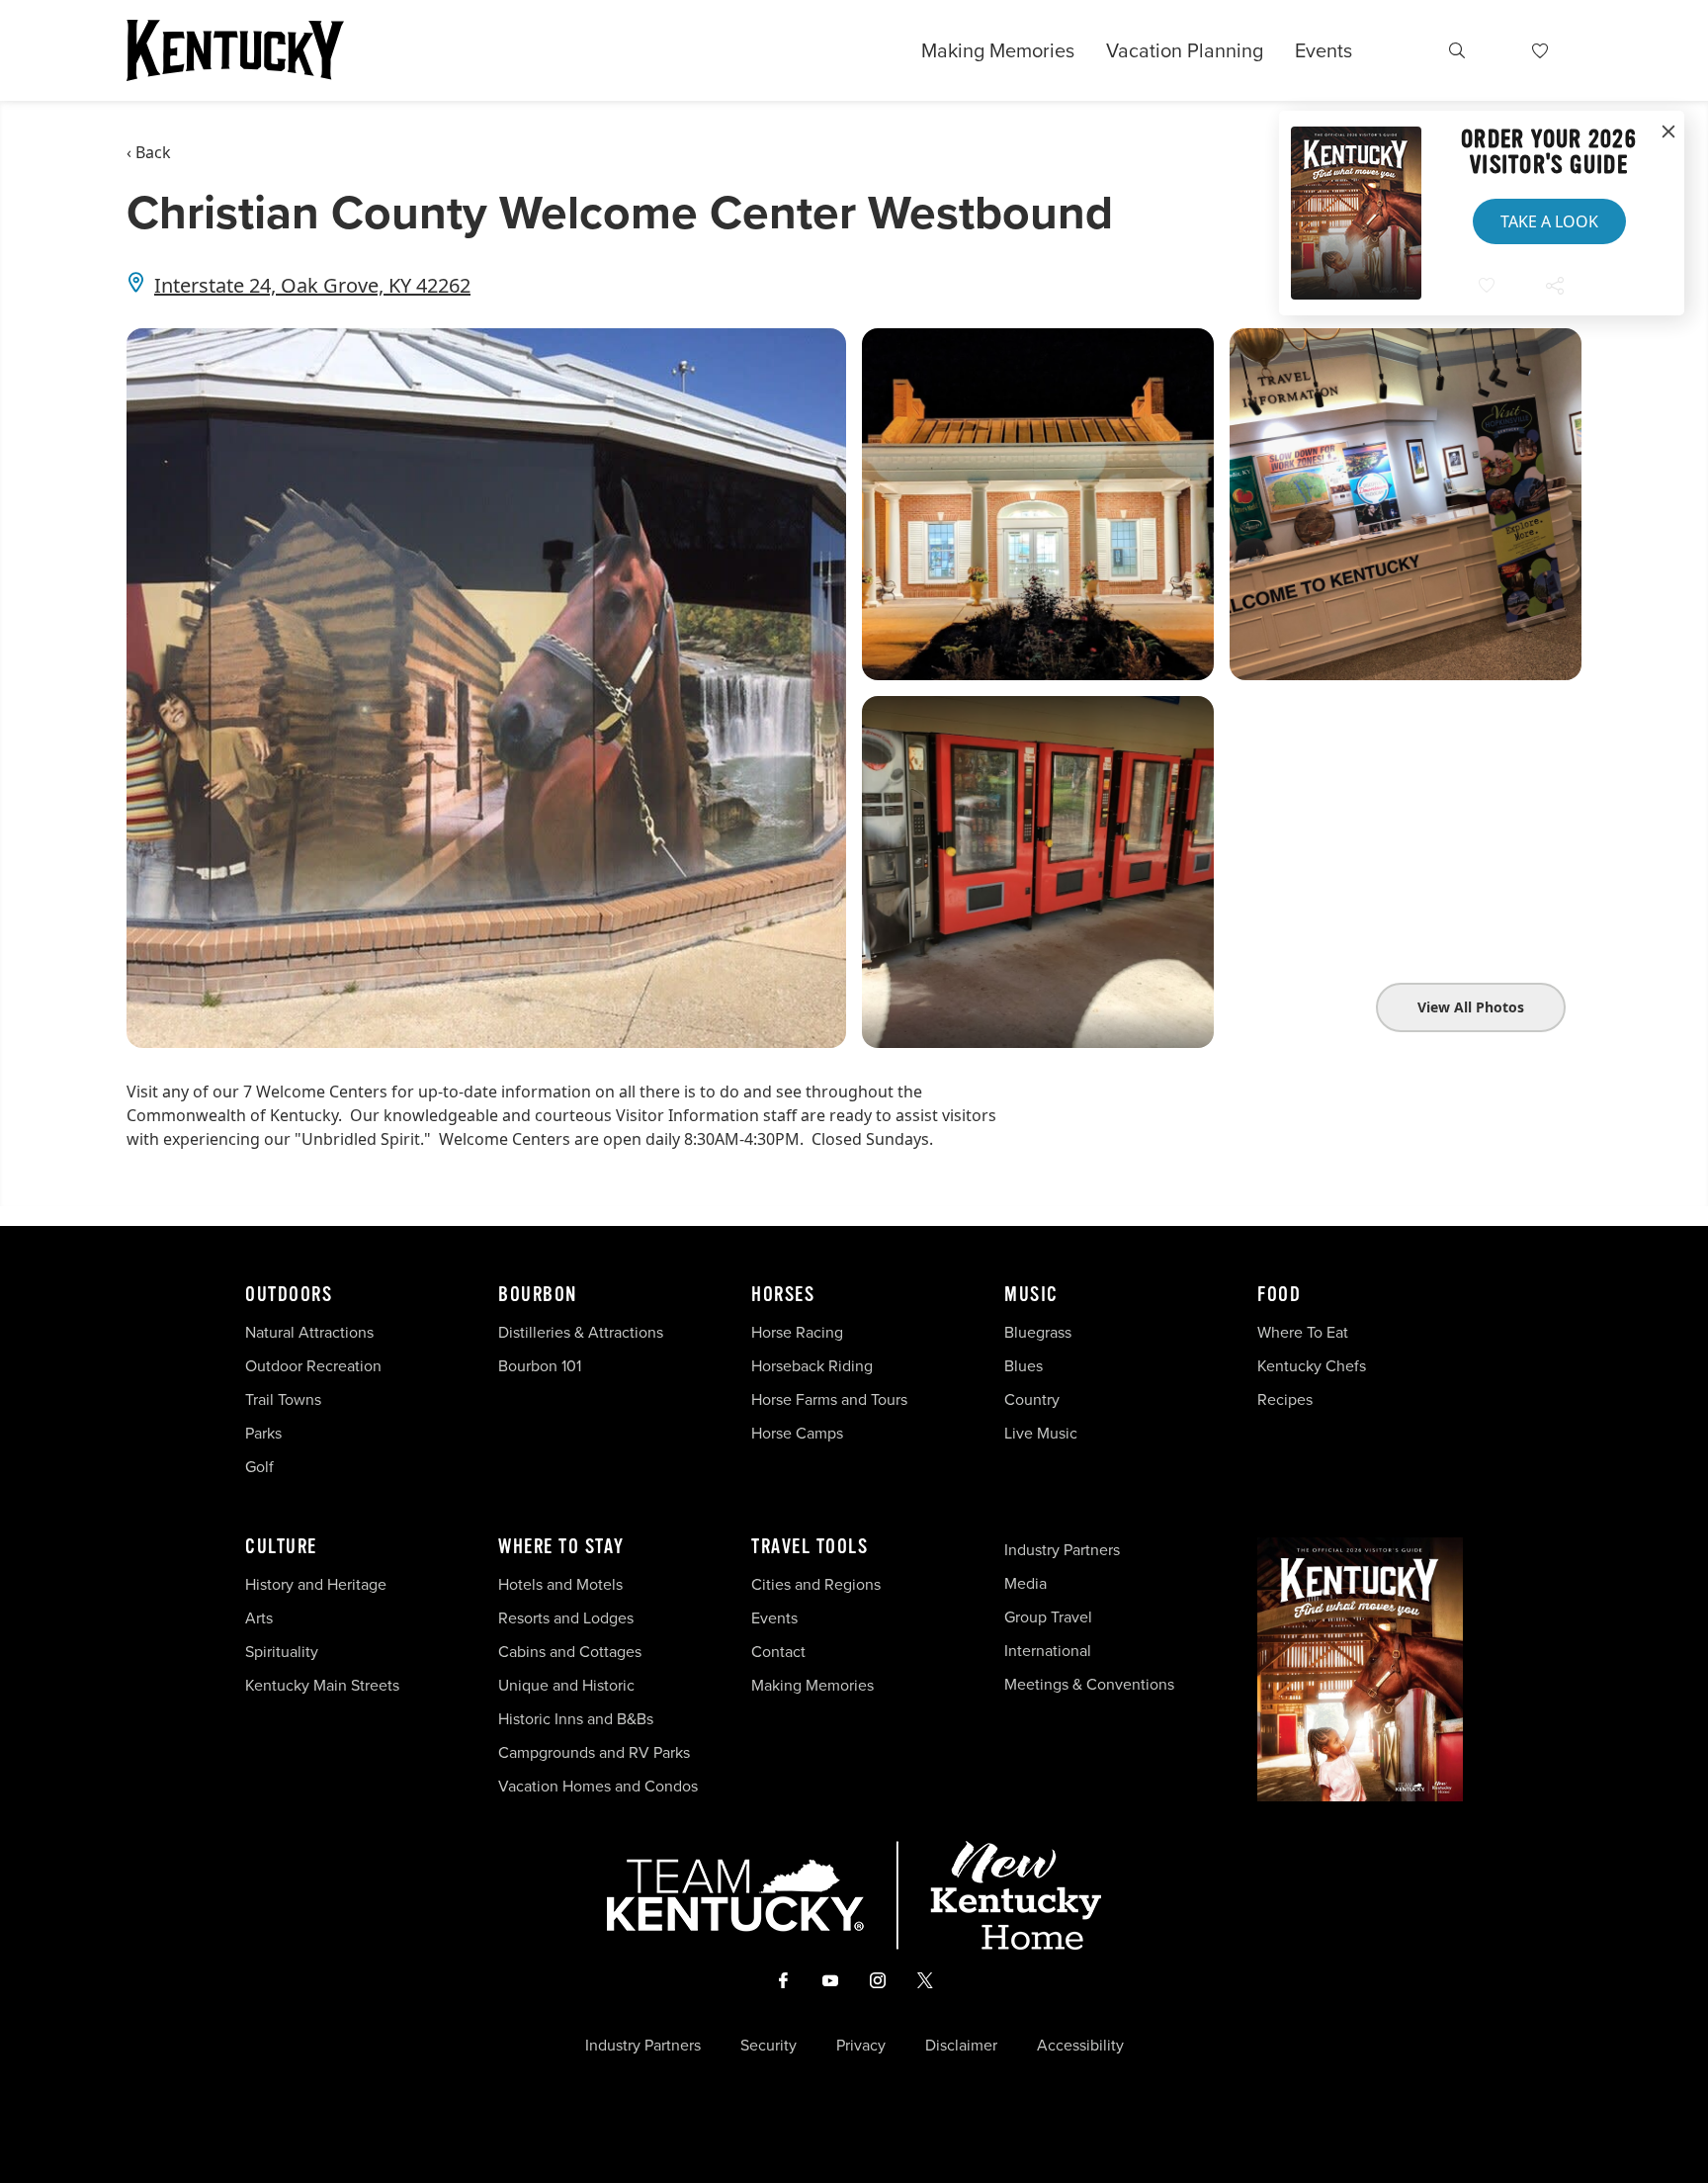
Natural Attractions (309, 1332)
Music (1031, 1295)
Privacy (861, 2045)
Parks (263, 1433)
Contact (778, 1651)
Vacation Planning (1185, 50)
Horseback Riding (812, 1365)
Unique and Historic (566, 1685)
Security (769, 2045)
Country (1032, 1399)
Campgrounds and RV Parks (594, 1752)
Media (1025, 1583)
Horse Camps (797, 1433)
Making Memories (998, 50)
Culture (281, 1547)
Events (1324, 50)
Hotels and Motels (560, 1584)
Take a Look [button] (1549, 221)
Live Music (1041, 1433)
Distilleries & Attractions (581, 1332)
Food (1279, 1295)
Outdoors (289, 1295)
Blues (1024, 1365)
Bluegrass (1038, 1332)
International (1048, 1650)
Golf (259, 1466)
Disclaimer (961, 2045)
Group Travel (1048, 1616)
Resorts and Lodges (566, 1617)
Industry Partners (1062, 1549)
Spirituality (284, 1651)
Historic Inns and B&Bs (576, 1718)
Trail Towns (283, 1399)
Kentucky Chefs (1312, 1365)
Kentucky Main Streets (322, 1685)
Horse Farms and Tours (829, 1399)
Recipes (1287, 1399)
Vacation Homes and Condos (598, 1786)
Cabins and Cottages (570, 1651)
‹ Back (149, 152)
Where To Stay (561, 1547)
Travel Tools (810, 1547)
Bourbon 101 (540, 1365)
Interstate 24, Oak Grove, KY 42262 (312, 285)
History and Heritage (318, 1584)
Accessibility (1080, 2045)
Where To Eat (1303, 1332)
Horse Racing (797, 1332)
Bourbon (538, 1295)
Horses (783, 1295)
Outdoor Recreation (313, 1365)
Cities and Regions (816, 1584)
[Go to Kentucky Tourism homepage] (235, 50)
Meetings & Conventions (1089, 1684)
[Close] (1668, 132)
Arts (259, 1617)
